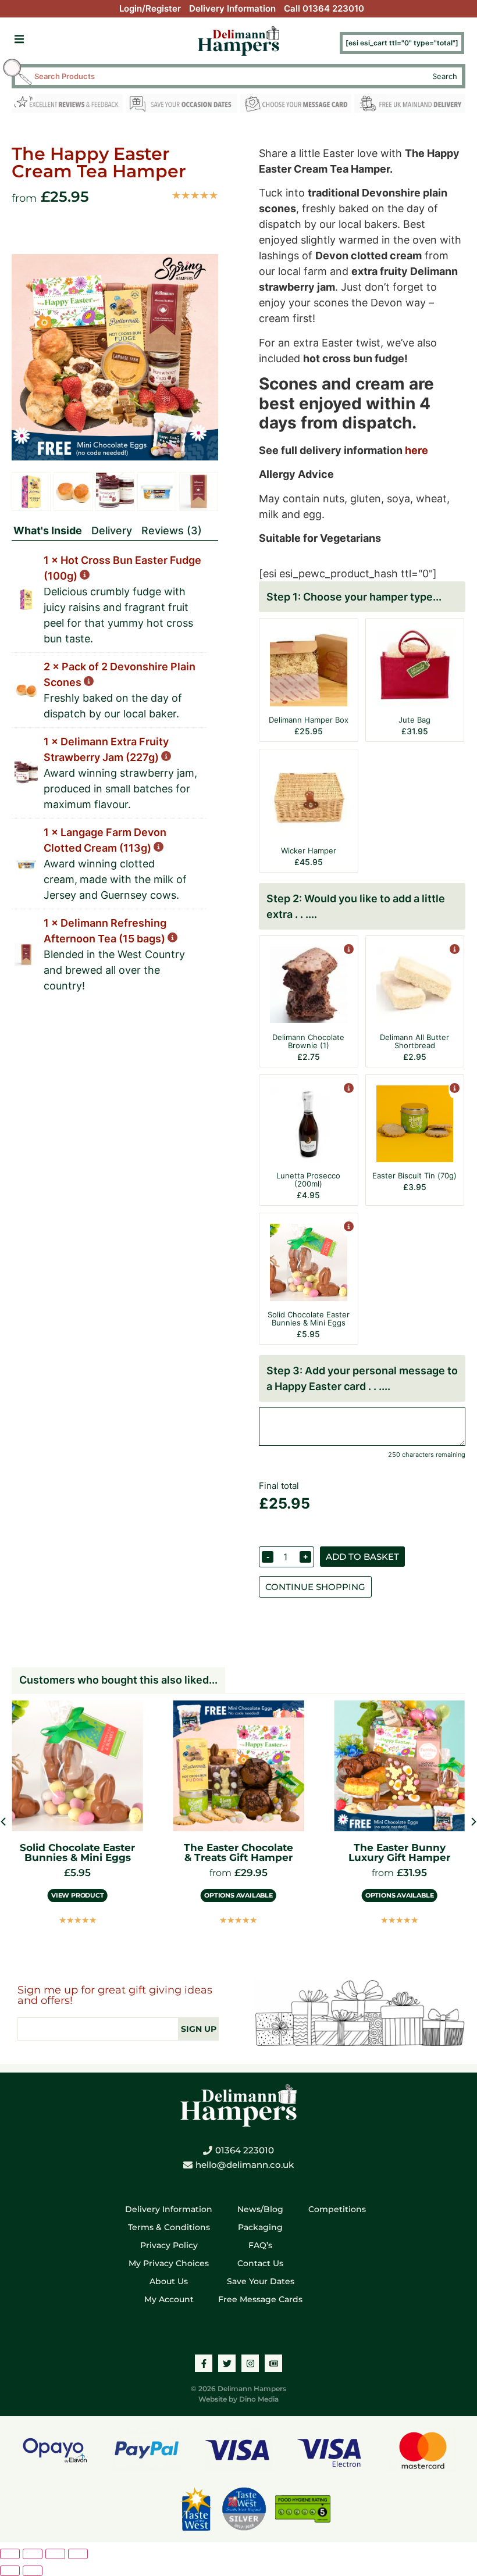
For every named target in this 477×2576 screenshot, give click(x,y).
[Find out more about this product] (348, 950)
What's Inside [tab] (48, 530)
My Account (169, 2299)
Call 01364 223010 (324, 8)
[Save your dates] (181, 106)
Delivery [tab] (112, 530)
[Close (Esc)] (78, 2554)
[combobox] (228, 76)
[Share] (55, 2554)
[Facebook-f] (204, 2363)
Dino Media (259, 2399)
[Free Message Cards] (296, 106)
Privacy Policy (169, 2245)
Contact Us (260, 2263)
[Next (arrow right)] (33, 2571)
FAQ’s (260, 2245)
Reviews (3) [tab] (172, 530)
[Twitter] (227, 2363)
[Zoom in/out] (10, 2554)
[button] (19, 39)
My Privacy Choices (169, 2263)
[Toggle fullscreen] (33, 2554)
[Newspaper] (273, 2363)
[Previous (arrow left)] (10, 2571)
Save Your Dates (261, 2281)
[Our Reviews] (67, 106)
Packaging (260, 2227)
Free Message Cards (260, 2299)
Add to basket (362, 1557)
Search (445, 76)
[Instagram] (250, 2363)
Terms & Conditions (169, 2227)
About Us (169, 2281)
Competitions (337, 2209)
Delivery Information (232, 8)
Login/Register (150, 8)
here (417, 450)
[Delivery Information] (410, 106)
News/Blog (260, 2209)
